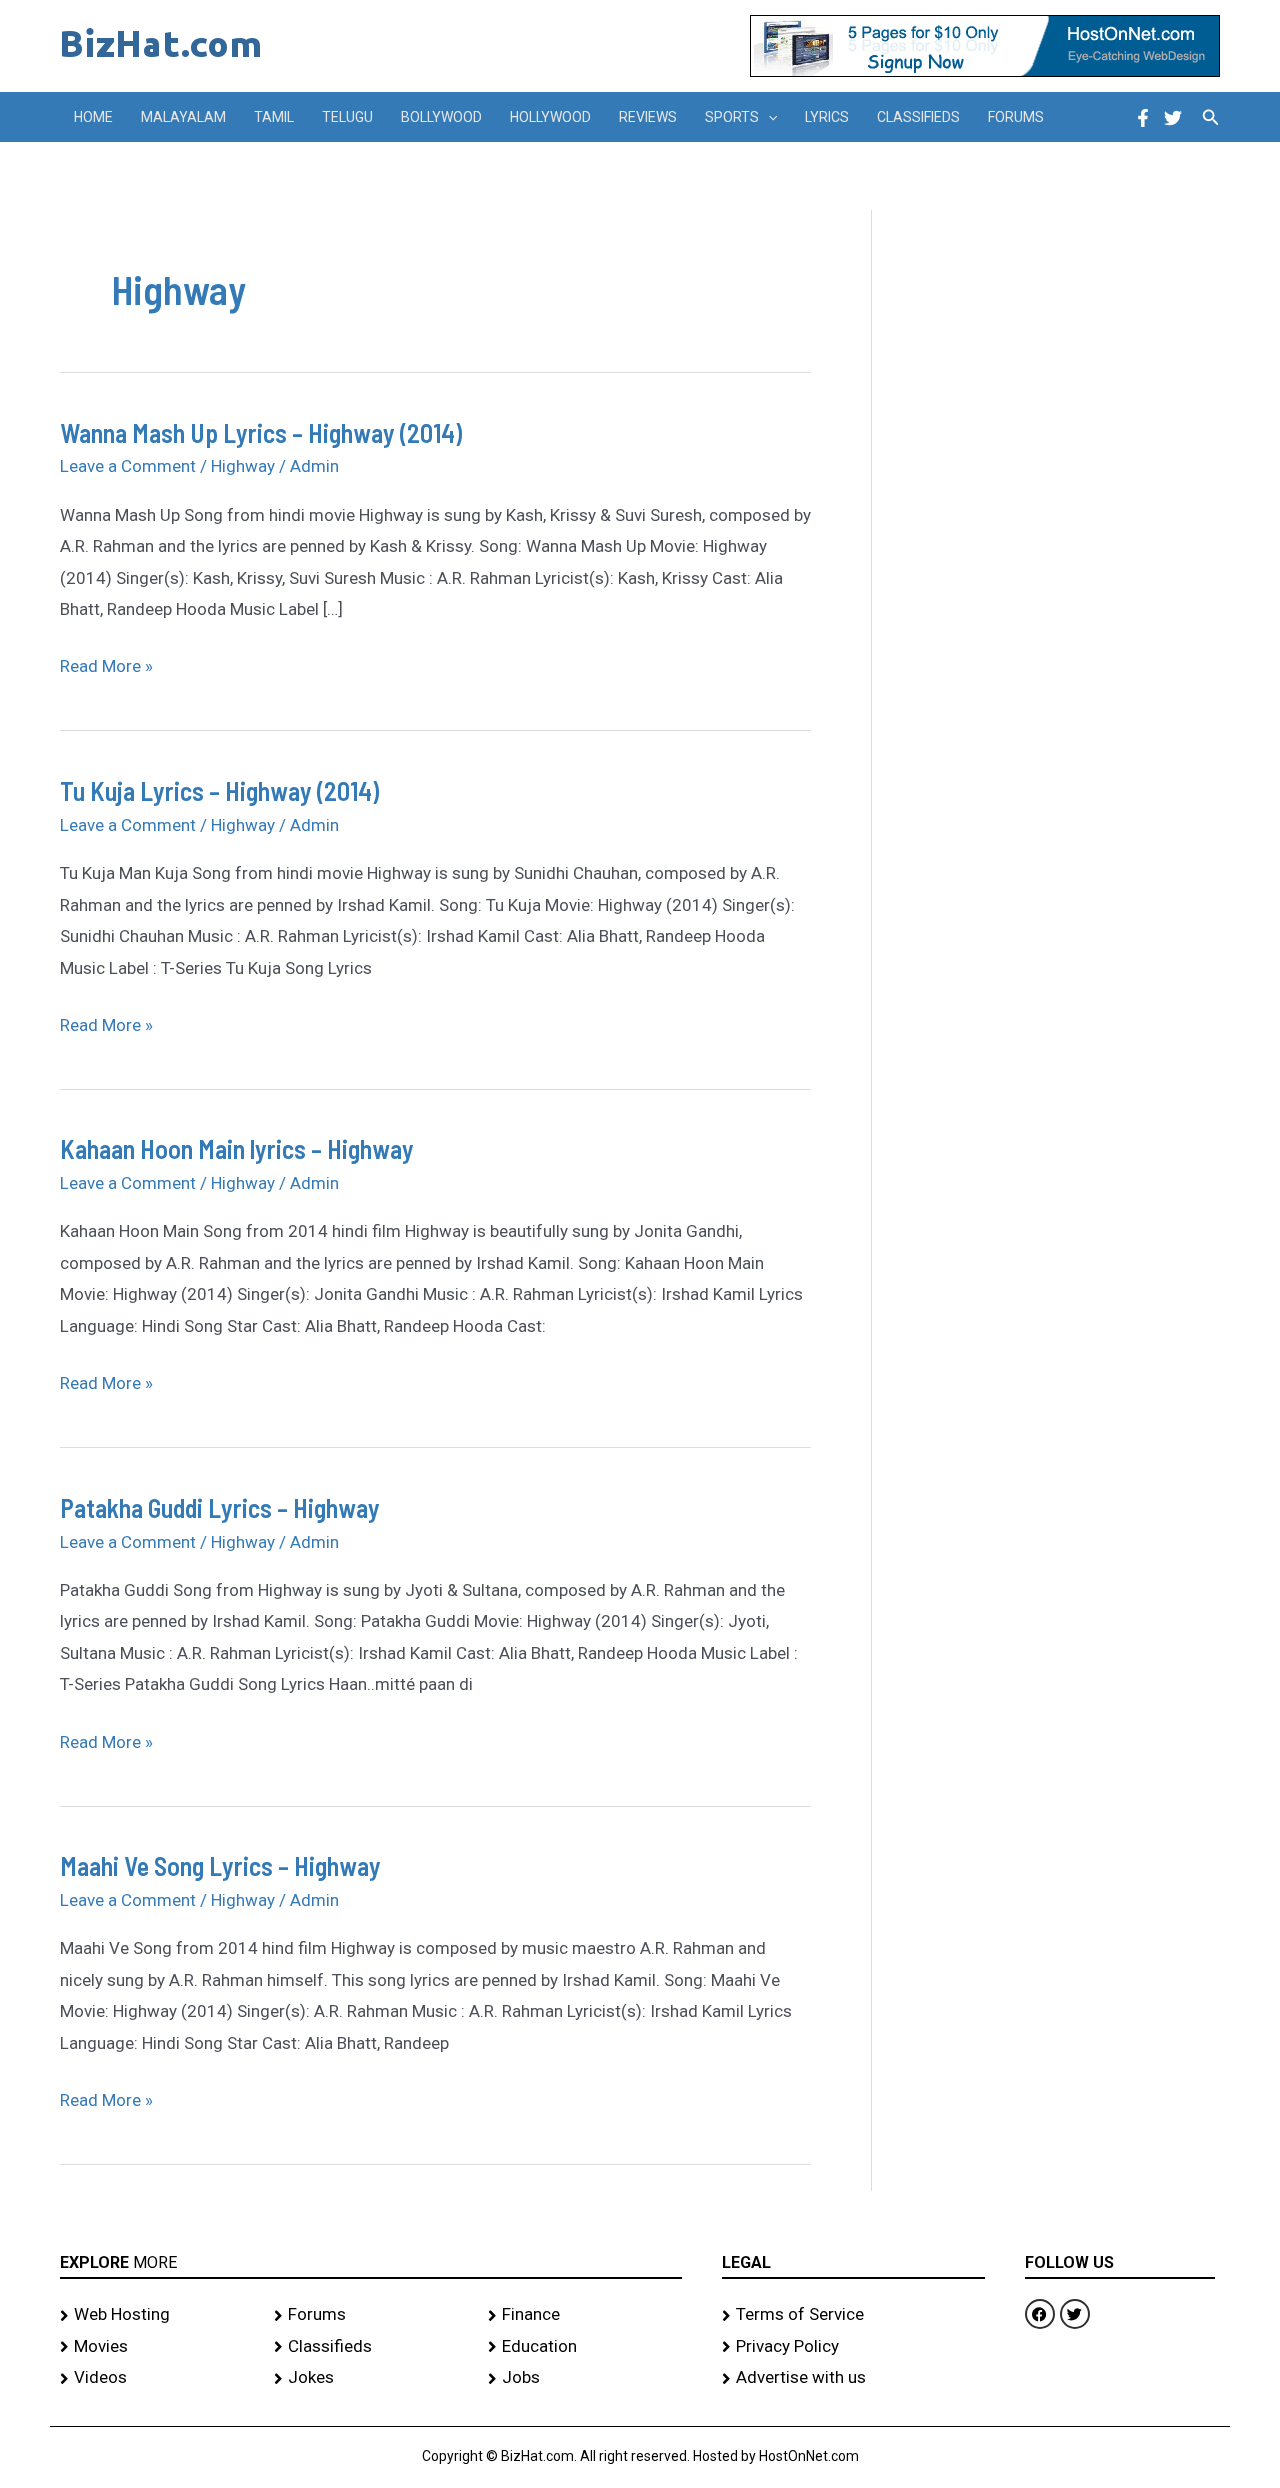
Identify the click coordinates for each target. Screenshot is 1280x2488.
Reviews (648, 117)
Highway (243, 466)
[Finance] (585, 2315)
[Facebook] (1143, 118)
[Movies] (157, 2347)
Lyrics (827, 117)
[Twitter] (1173, 118)
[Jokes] (371, 2378)
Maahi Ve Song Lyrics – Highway (220, 1865)
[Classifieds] (371, 2347)
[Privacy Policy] (853, 2347)
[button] (768, 117)
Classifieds (918, 117)
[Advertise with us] (853, 2378)
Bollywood (441, 117)
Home (93, 117)
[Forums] (371, 2315)
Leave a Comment (128, 466)
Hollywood (550, 117)
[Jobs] (585, 2378)
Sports (732, 117)
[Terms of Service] (853, 2315)
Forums (1016, 117)
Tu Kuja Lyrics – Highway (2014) (219, 790)
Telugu (347, 117)
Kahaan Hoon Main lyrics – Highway (237, 1148)
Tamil (274, 117)
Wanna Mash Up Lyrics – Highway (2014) (261, 432)
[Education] (585, 2347)
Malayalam (183, 117)
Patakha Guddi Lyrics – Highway (220, 1507)
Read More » (106, 663)
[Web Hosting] (157, 2315)
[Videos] (157, 2378)
